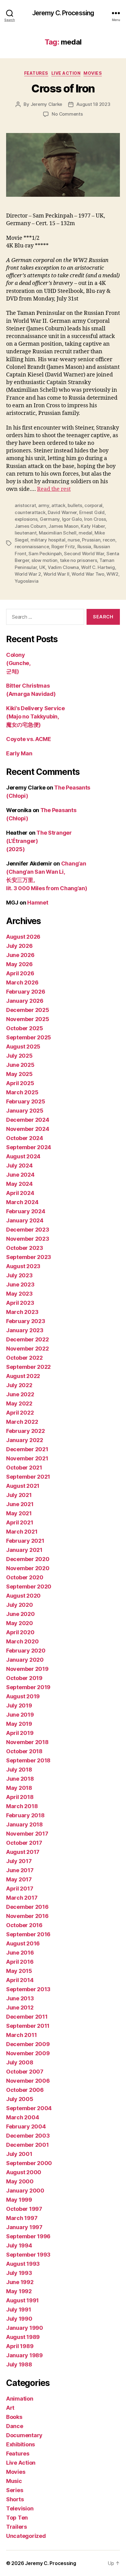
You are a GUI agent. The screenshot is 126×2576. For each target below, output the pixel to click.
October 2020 (25, 1577)
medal (85, 533)
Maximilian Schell (58, 533)
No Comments (67, 114)
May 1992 (19, 2291)
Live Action (66, 73)
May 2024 (19, 1184)
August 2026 (23, 937)
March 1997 (22, 2218)
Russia (84, 547)
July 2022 (19, 1385)
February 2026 (26, 992)
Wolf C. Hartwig (98, 567)
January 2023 (25, 1330)
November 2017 (27, 1834)
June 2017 (20, 1870)
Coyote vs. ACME (29, 739)
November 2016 (27, 1916)
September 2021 (28, 1477)
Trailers (17, 2527)
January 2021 (24, 1550)
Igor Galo (72, 519)
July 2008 (20, 2062)
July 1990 (19, 2319)
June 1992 (20, 2282)
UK (42, 567)
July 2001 (19, 2154)
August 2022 (23, 1376)
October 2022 (24, 1358)
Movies (93, 73)
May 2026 (19, 964)
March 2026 (22, 982)
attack (58, 505)
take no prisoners (79, 560)
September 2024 (29, 1147)
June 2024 (20, 1175)
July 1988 (19, 2364)
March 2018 (22, 1806)
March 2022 (22, 1422)
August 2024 (23, 1156)
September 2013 (28, 1989)
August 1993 (23, 2264)
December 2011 (27, 2017)
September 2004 (29, 2108)
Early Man (19, 753)
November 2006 (28, 2081)
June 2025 (20, 1065)
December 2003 (28, 2136)
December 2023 (28, 1230)
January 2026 (25, 1001)
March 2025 (22, 1092)
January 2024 (25, 1220)
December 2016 (27, 1907)
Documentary (24, 2435)
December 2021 (27, 1449)
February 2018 (25, 1815)
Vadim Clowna (63, 567)
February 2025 (26, 1101)
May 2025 (19, 1074)
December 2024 (28, 1120)
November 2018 (27, 1742)
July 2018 (19, 1770)
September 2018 (28, 1760)
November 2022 (28, 1349)
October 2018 (24, 1751)
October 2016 (24, 1925)
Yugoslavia (26, 581)
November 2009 (28, 2053)
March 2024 (22, 1202)
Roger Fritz (63, 547)
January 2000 (25, 2191)
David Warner (62, 512)
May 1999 (19, 2200)
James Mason (63, 526)
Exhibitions (20, 2444)
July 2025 (19, 1056)
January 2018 (24, 1824)
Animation (20, 2399)
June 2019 (20, 1715)
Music (14, 2481)
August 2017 (23, 1852)
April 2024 (20, 1193)
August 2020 (23, 1596)
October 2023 (25, 1248)
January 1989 (24, 2355)
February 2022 (26, 1431)
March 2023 (22, 1312)
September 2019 (28, 1687)
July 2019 (19, 1705)
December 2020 (28, 1559)
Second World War (84, 554)
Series (15, 2490)
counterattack (30, 512)
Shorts (15, 2499)
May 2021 (19, 1513)
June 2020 (20, 1614)
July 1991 (19, 2310)
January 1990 (25, 2328)
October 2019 (24, 1678)
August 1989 (23, 2337)
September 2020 (29, 1587)
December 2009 (28, 2044)
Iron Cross (95, 519)
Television (20, 2508)
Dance (15, 2426)
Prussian (91, 540)
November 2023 (28, 1239)
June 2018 (20, 1779)
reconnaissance (32, 547)
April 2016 (20, 1962)
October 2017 (24, 1843)
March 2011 (21, 2035)
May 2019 (19, 1724)
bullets (75, 505)
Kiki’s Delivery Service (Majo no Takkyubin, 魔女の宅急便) (35, 716)
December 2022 (28, 1339)
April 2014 (20, 1980)
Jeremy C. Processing (63, 13)
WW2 (112, 574)
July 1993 (19, 2273)
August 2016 (23, 1943)
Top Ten (17, 2518)
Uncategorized (26, 2536)
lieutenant (26, 533)
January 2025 (25, 1111)
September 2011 (28, 2026)
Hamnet (38, 903)
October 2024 (25, 1138)
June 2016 (20, 1953)
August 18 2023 (93, 104)
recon (109, 540)
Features (36, 73)
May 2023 (19, 1294)
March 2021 (22, 1532)
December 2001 (28, 2145)
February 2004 (26, 2126)
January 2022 (25, 1440)
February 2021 (25, 1541)
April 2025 (20, 1083)
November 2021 (27, 1458)
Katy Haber (93, 526)
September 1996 (28, 2236)
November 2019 (27, 1669)
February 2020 (26, 1651)
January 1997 (24, 2227)
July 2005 (20, 2099)
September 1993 (28, 2255)
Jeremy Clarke (46, 104)
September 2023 (29, 1257)
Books (14, 2417)
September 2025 (29, 1037)
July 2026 (19, 946)
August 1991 (22, 2300)
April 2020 (20, 1632)
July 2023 (19, 1275)
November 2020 (28, 1568)
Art (10, 2408)
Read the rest (54, 489)
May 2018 (19, 1788)
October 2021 (24, 1468)
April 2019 (20, 1733)
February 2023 (26, 1321)
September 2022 (28, 1367)
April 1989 (20, 2346)
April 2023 (20, 1303)
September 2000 (29, 2163)
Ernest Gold (92, 512)
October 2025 (25, 1028)
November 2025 (28, 1019)
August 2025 (23, 1047)
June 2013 (20, 1998)
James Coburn (30, 526)
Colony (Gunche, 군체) (18, 663)
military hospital (48, 540)
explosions (26, 519)
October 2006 (25, 2090)
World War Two (88, 574)
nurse (74, 540)
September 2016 (28, 1934)
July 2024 (19, 1166)
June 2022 (20, 1394)
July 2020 (20, 1605)
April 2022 (20, 1413)
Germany (50, 519)
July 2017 (19, 1861)
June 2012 (20, 2008)
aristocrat (25, 505)
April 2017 (20, 1889)
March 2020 (22, 1641)
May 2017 (19, 1879)
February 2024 (26, 1211)
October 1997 (24, 2209)
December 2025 (28, 1010)
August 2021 (23, 1486)
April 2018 (20, 1797)
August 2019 (23, 1696)
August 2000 (24, 2172)
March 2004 (22, 2117)
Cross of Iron (63, 88)
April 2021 (20, 1522)
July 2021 (19, 1495)
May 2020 (20, 1623)
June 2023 (20, 1284)
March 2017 (22, 1898)
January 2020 (25, 1660)
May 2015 (19, 1971)
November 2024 (28, 1129)
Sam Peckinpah (45, 554)
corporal (93, 505)
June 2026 (20, 955)
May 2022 (19, 1403)
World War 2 (28, 574)
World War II (56, 574)
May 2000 (20, 2181)
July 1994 (19, 2245)
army (44, 505)
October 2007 (25, 2072)
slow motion (44, 560)
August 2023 (23, 1266)
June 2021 (20, 1504)
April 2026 (20, 973)
